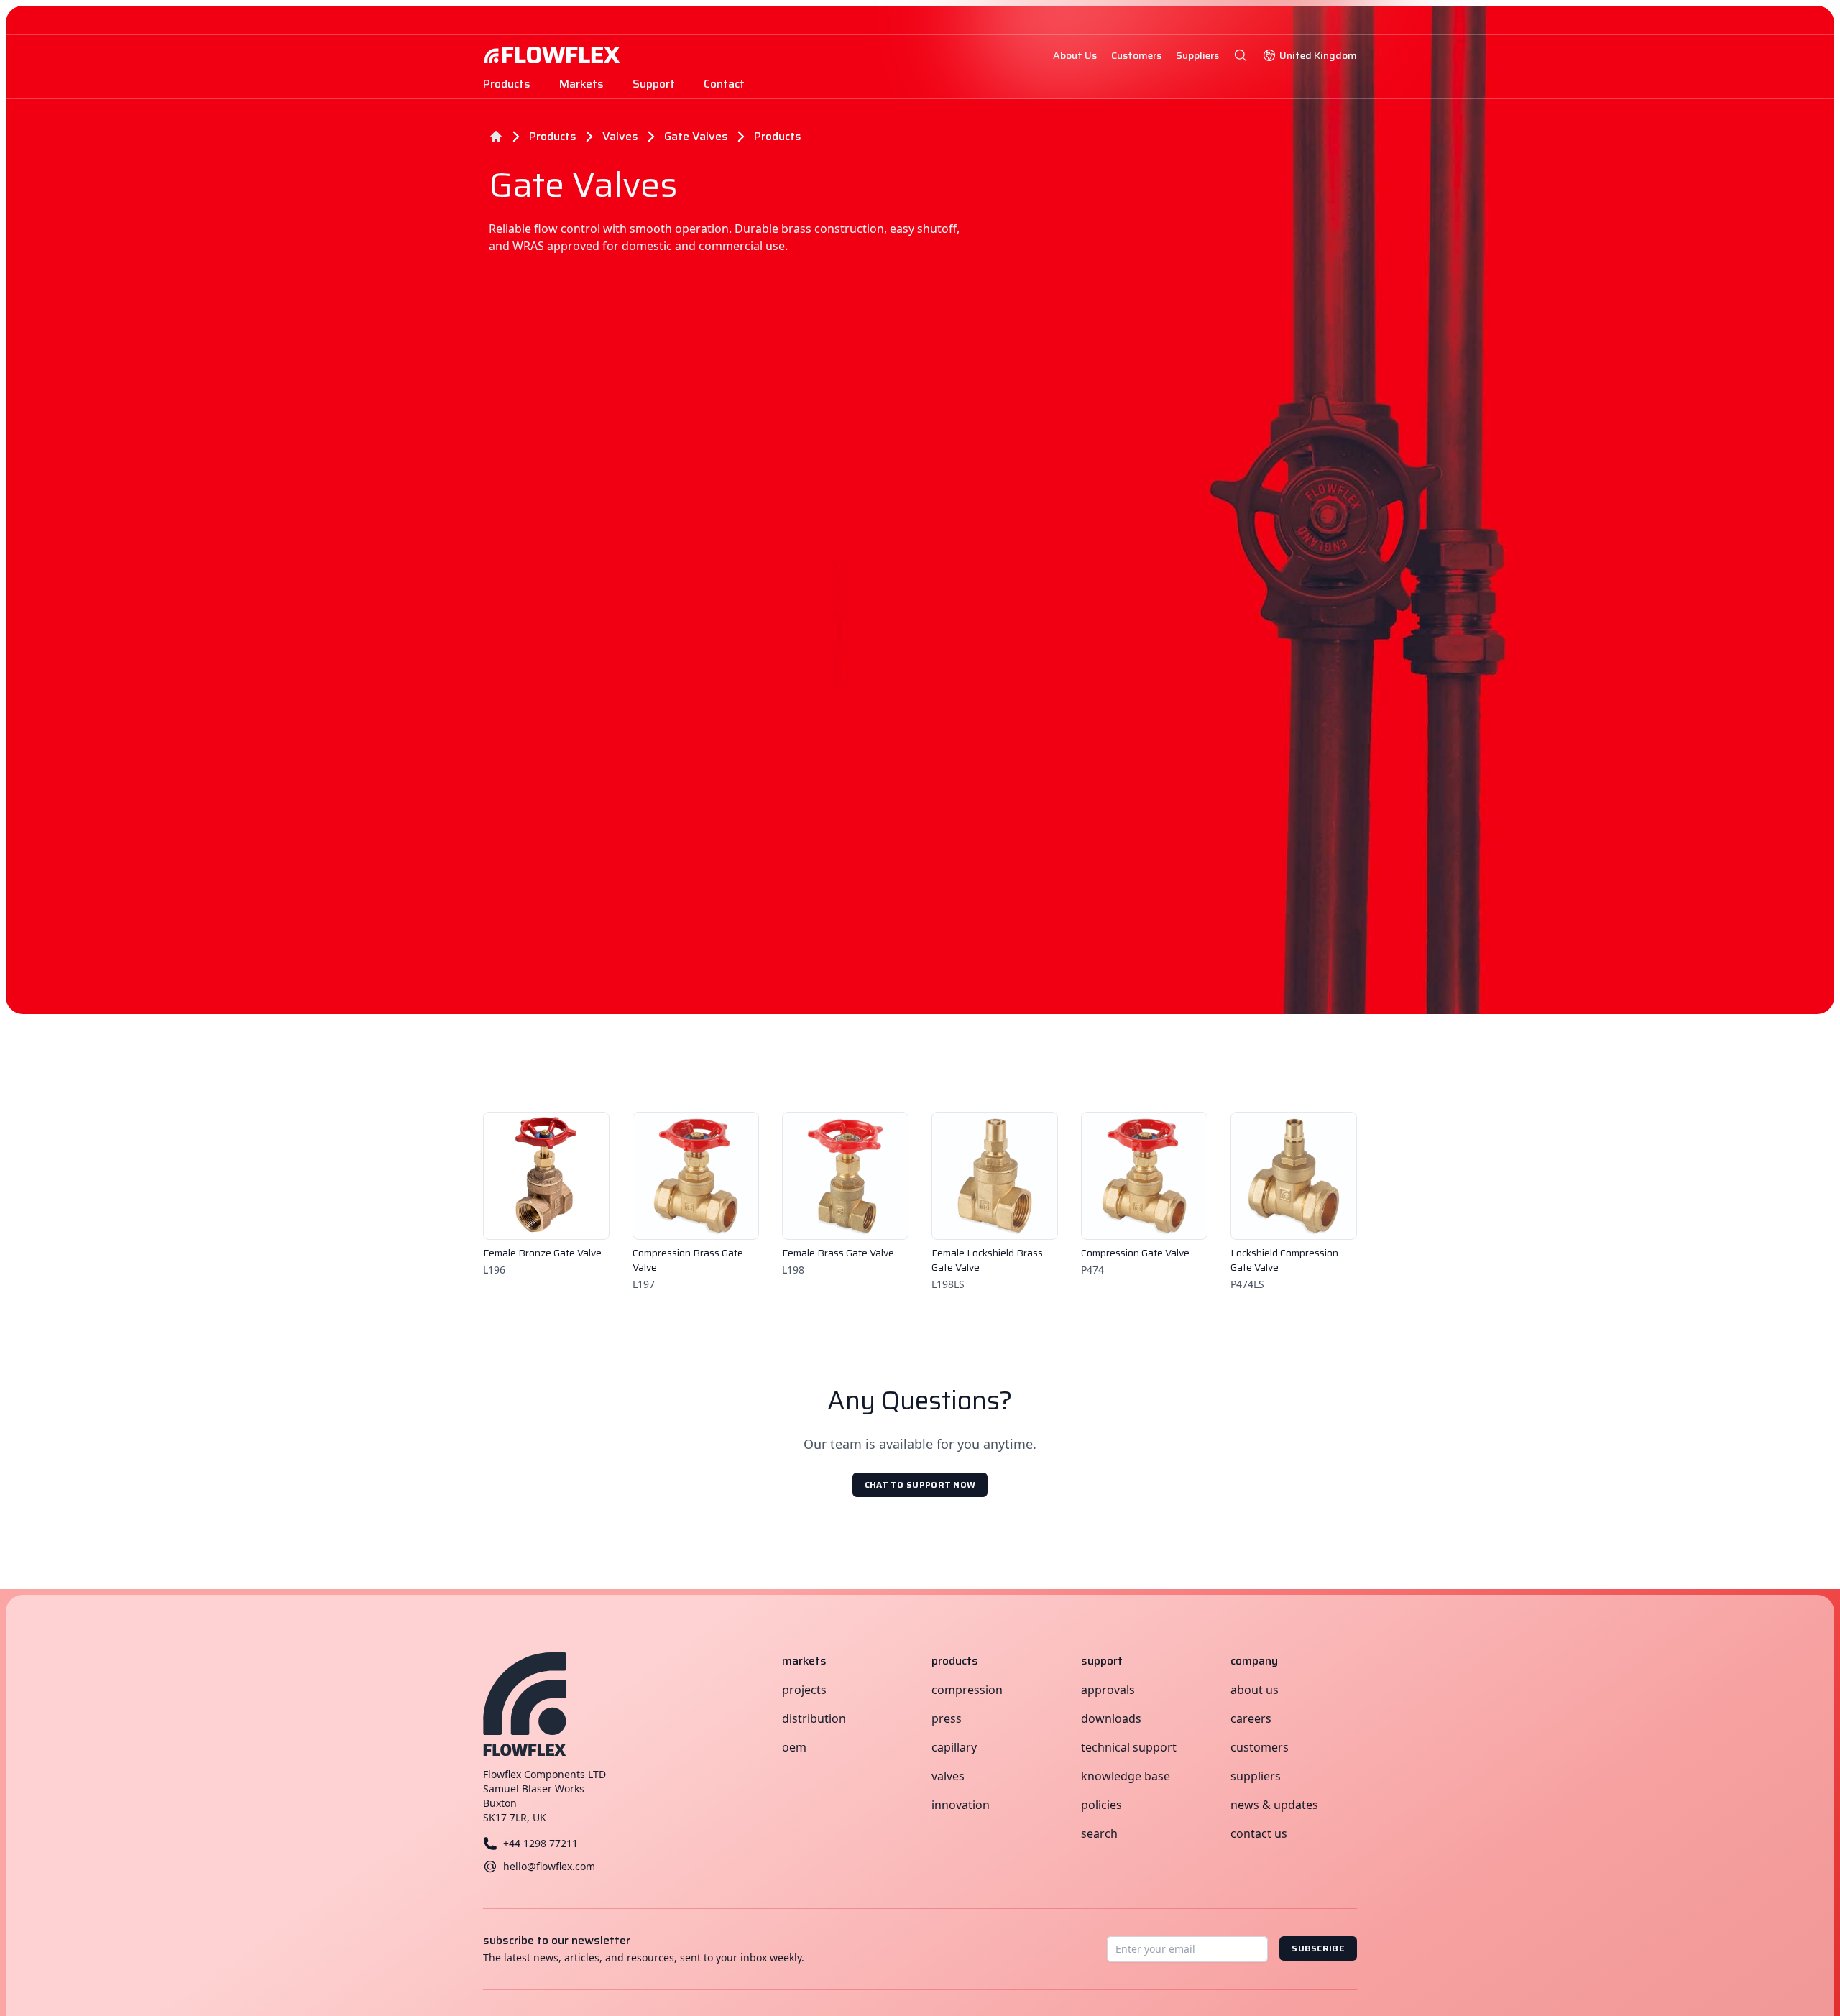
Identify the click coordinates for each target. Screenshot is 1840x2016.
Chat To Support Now (920, 1485)
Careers (1251, 1718)
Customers (1260, 1747)
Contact (724, 84)
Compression (967, 1690)
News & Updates (1274, 1805)
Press (947, 1718)
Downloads (1111, 1718)
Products (507, 84)
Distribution (814, 1718)
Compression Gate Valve (1135, 1253)
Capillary (954, 1747)
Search (1099, 1833)
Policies (1101, 1805)
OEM (794, 1747)
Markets (581, 84)
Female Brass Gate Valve (838, 1253)
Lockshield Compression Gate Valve (1284, 1260)
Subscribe (1318, 1948)
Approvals (1108, 1690)
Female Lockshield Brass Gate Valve (987, 1260)
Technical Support (1129, 1747)
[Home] (496, 137)
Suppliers (1256, 1776)
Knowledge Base (1126, 1776)
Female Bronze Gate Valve (542, 1253)
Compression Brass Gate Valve (688, 1260)
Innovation (961, 1805)
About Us (1255, 1690)
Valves (948, 1776)
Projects (804, 1690)
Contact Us (1259, 1833)
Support (654, 84)
